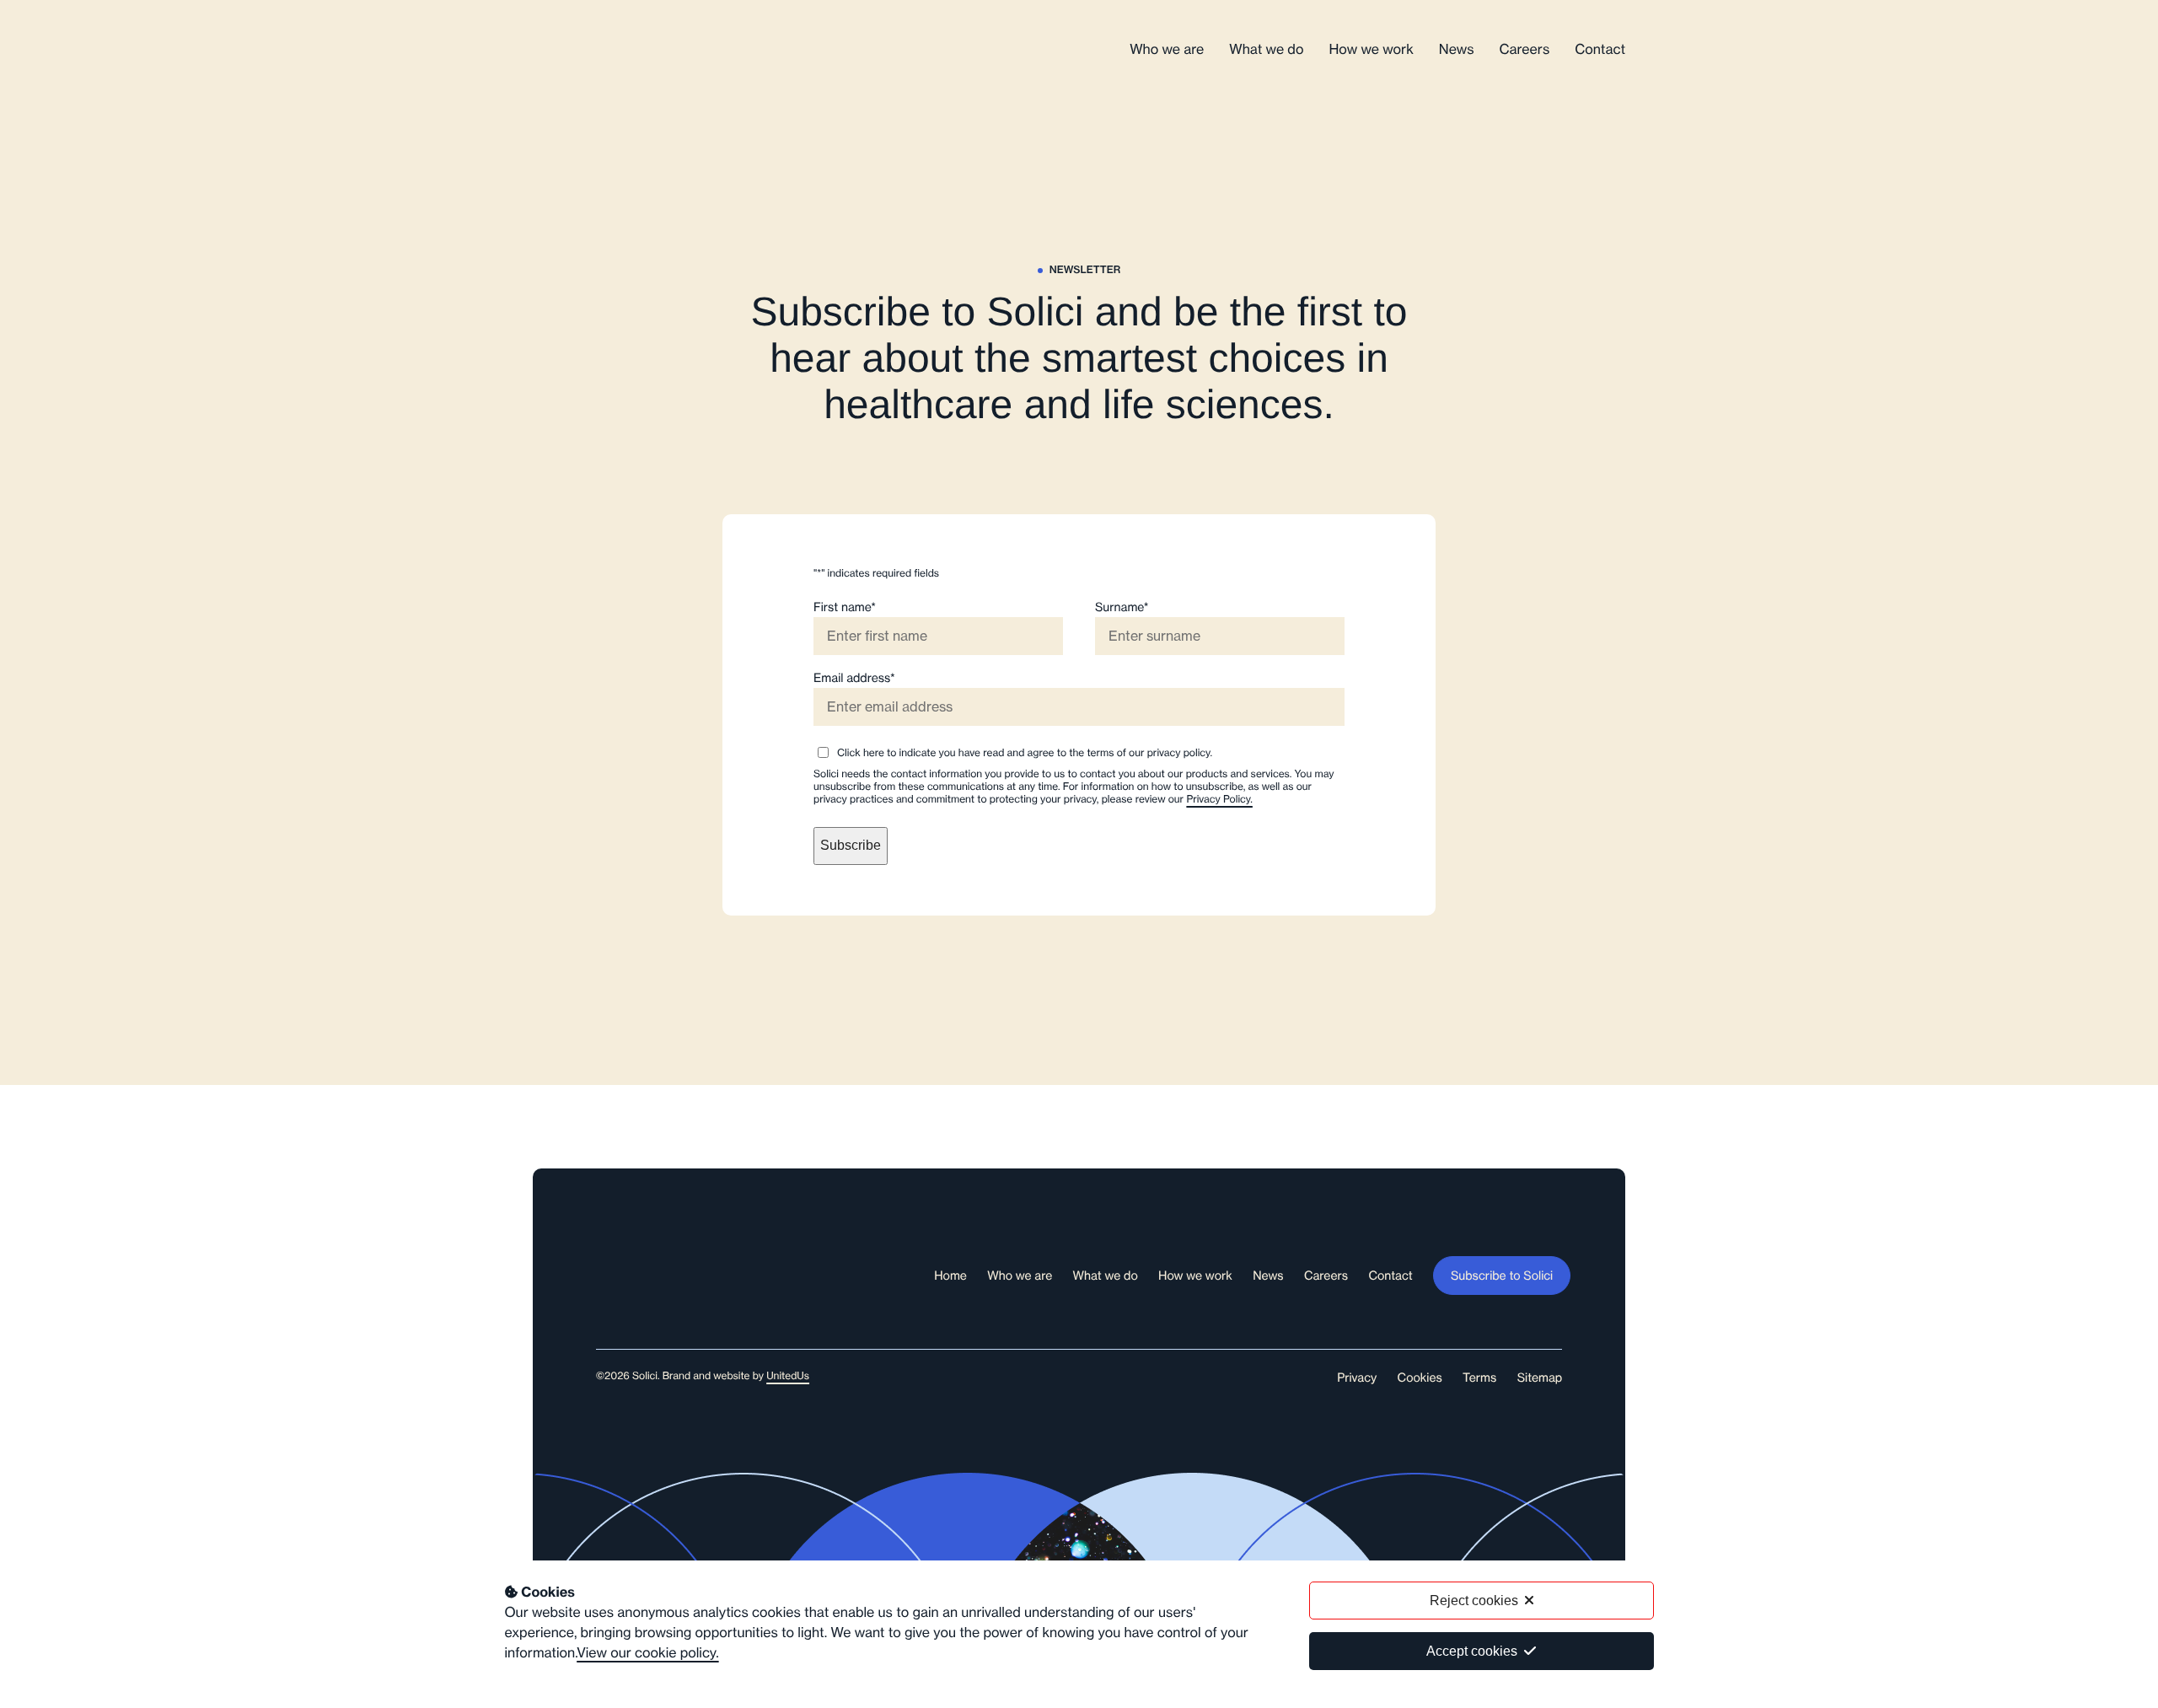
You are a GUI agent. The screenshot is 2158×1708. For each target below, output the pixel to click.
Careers (1525, 50)
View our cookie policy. (647, 1653)
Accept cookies (1472, 1651)
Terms (1479, 1378)
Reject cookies (1474, 1601)
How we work (1371, 50)
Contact (1600, 50)
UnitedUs (788, 1376)
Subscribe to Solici (1502, 1276)
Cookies (1420, 1378)
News (1457, 50)
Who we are (1167, 50)
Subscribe (851, 845)
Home (950, 1276)
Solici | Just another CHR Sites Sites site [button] (596, 50)
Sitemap (1540, 1378)
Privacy (1357, 1378)
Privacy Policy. (1219, 800)
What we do (1266, 50)
